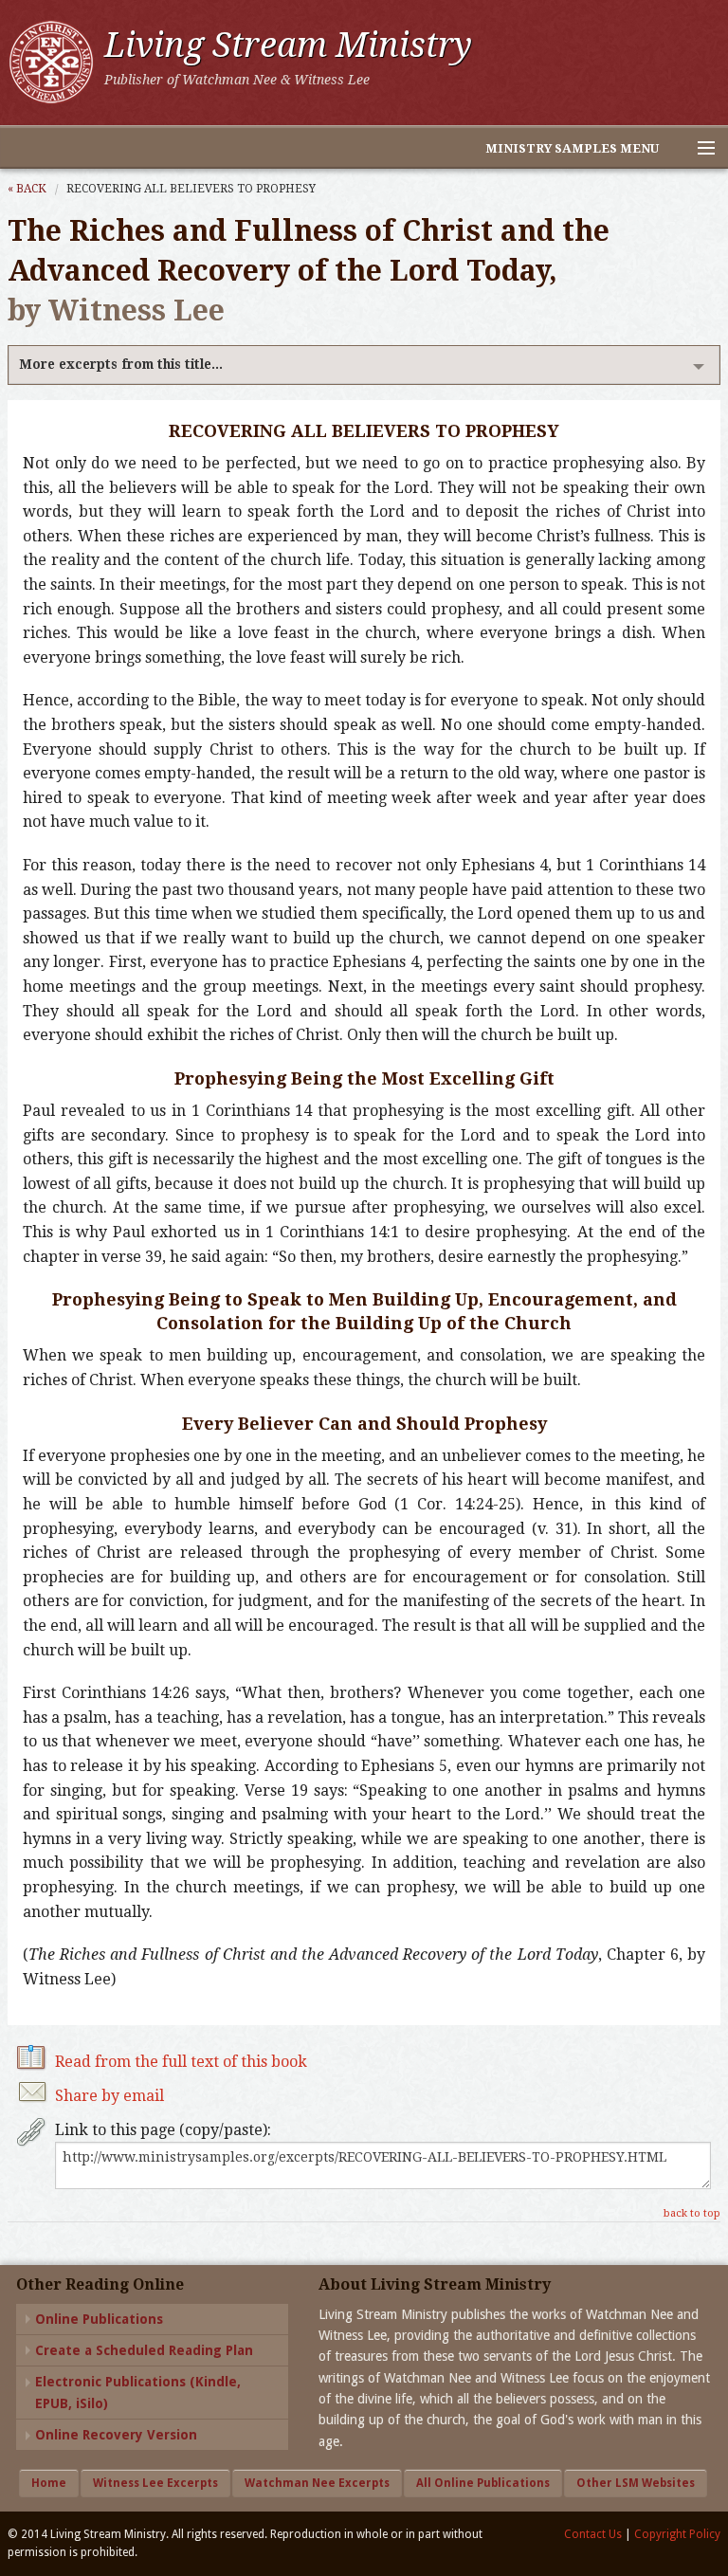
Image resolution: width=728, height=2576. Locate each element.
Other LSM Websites (636, 2483)
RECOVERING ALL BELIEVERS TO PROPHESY (191, 189)
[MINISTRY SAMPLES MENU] (698, 149)
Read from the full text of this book (181, 2062)
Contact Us (593, 2534)
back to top (692, 2213)
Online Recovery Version (116, 2435)
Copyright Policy (677, 2534)
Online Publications (99, 2319)
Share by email (109, 2096)
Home (49, 2483)
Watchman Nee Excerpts (317, 2483)
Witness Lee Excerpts (155, 2483)
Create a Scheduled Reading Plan (144, 2350)
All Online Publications (483, 2483)
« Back (27, 189)
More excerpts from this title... (121, 364)
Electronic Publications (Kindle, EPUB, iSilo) (138, 2392)
